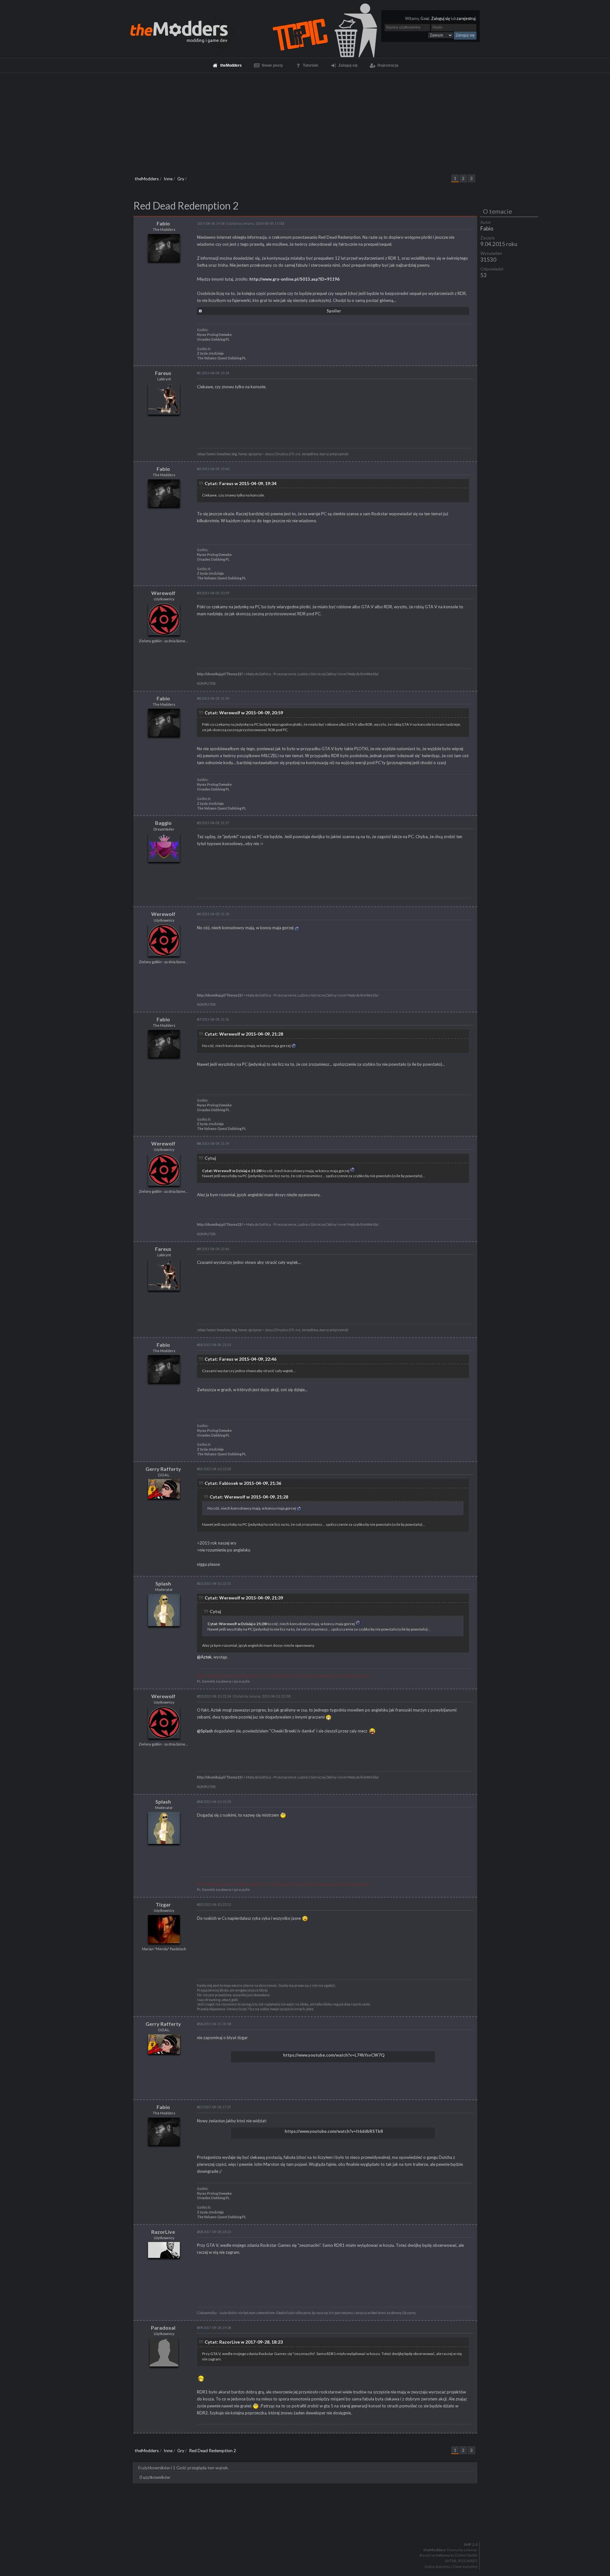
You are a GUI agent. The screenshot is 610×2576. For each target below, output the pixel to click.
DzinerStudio (466, 2555)
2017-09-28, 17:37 (214, 2107)
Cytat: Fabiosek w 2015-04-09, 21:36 (243, 1483)
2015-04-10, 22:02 (214, 1469)
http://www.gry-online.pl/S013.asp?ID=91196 (295, 279)
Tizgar (163, 1904)
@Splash (205, 1731)
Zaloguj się (441, 19)
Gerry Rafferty (163, 1469)
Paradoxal (163, 2328)
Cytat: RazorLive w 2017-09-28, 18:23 (244, 2342)
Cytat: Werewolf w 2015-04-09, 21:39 (244, 1598)
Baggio (163, 823)
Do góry (308, 2528)
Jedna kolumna (437, 2567)
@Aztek (204, 1657)
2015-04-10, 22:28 (214, 1802)
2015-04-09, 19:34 (213, 373)
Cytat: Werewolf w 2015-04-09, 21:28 (244, 1034)
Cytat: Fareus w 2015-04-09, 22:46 (241, 1359)
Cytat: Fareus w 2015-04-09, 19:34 (241, 483)
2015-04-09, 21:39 (213, 1143)
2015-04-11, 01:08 (214, 2024)
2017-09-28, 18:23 (214, 2232)
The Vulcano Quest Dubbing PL (221, 358)
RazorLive (163, 2232)
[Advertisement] (305, 121)
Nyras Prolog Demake (214, 335)
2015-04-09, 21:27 (213, 823)
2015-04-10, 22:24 (214, 1696)
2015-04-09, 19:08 (211, 223)
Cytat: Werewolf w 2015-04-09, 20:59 (244, 713)
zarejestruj (466, 19)
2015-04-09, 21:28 (213, 914)
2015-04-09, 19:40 (213, 469)
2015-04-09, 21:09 (213, 698)
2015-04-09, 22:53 (214, 1345)
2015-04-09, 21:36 (213, 1019)
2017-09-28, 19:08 (214, 2328)
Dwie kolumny (465, 2567)
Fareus (163, 373)
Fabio (487, 228)
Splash (163, 1583)
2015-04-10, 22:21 (214, 1583)
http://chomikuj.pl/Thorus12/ (220, 674)
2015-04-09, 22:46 (213, 1249)
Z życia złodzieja (210, 353)
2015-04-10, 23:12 (214, 1904)
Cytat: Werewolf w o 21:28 (231, 1171)
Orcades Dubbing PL (213, 339)
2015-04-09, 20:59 (213, 593)
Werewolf (163, 593)
